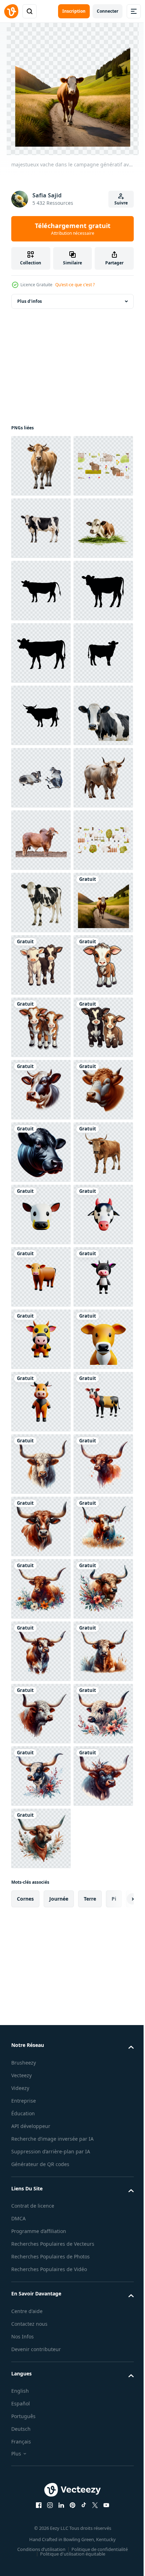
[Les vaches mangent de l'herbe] (41, 653)
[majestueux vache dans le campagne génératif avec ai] (41, 1402)
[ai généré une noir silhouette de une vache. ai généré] (41, 715)
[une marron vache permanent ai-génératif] (41, 1901)
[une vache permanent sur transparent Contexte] (41, 1339)
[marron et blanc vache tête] (41, 1714)
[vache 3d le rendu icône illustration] (41, 1963)
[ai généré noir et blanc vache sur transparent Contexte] (41, 1027)
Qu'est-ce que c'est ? (75, 285)
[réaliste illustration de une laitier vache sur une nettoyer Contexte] (41, 466)
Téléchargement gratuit (73, 229)
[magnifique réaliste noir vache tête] (41, 1838)
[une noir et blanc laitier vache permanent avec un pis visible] (41, 591)
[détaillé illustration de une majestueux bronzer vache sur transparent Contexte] (41, 1152)
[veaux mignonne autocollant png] (41, 1464)
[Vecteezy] (11, 11)
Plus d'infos (30, 301)
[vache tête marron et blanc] (41, 1776)
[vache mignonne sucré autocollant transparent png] (41, 1526)
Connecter (108, 11)
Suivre (121, 203)
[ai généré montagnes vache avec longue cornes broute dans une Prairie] (41, 2462)
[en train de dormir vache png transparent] (41, 1090)
